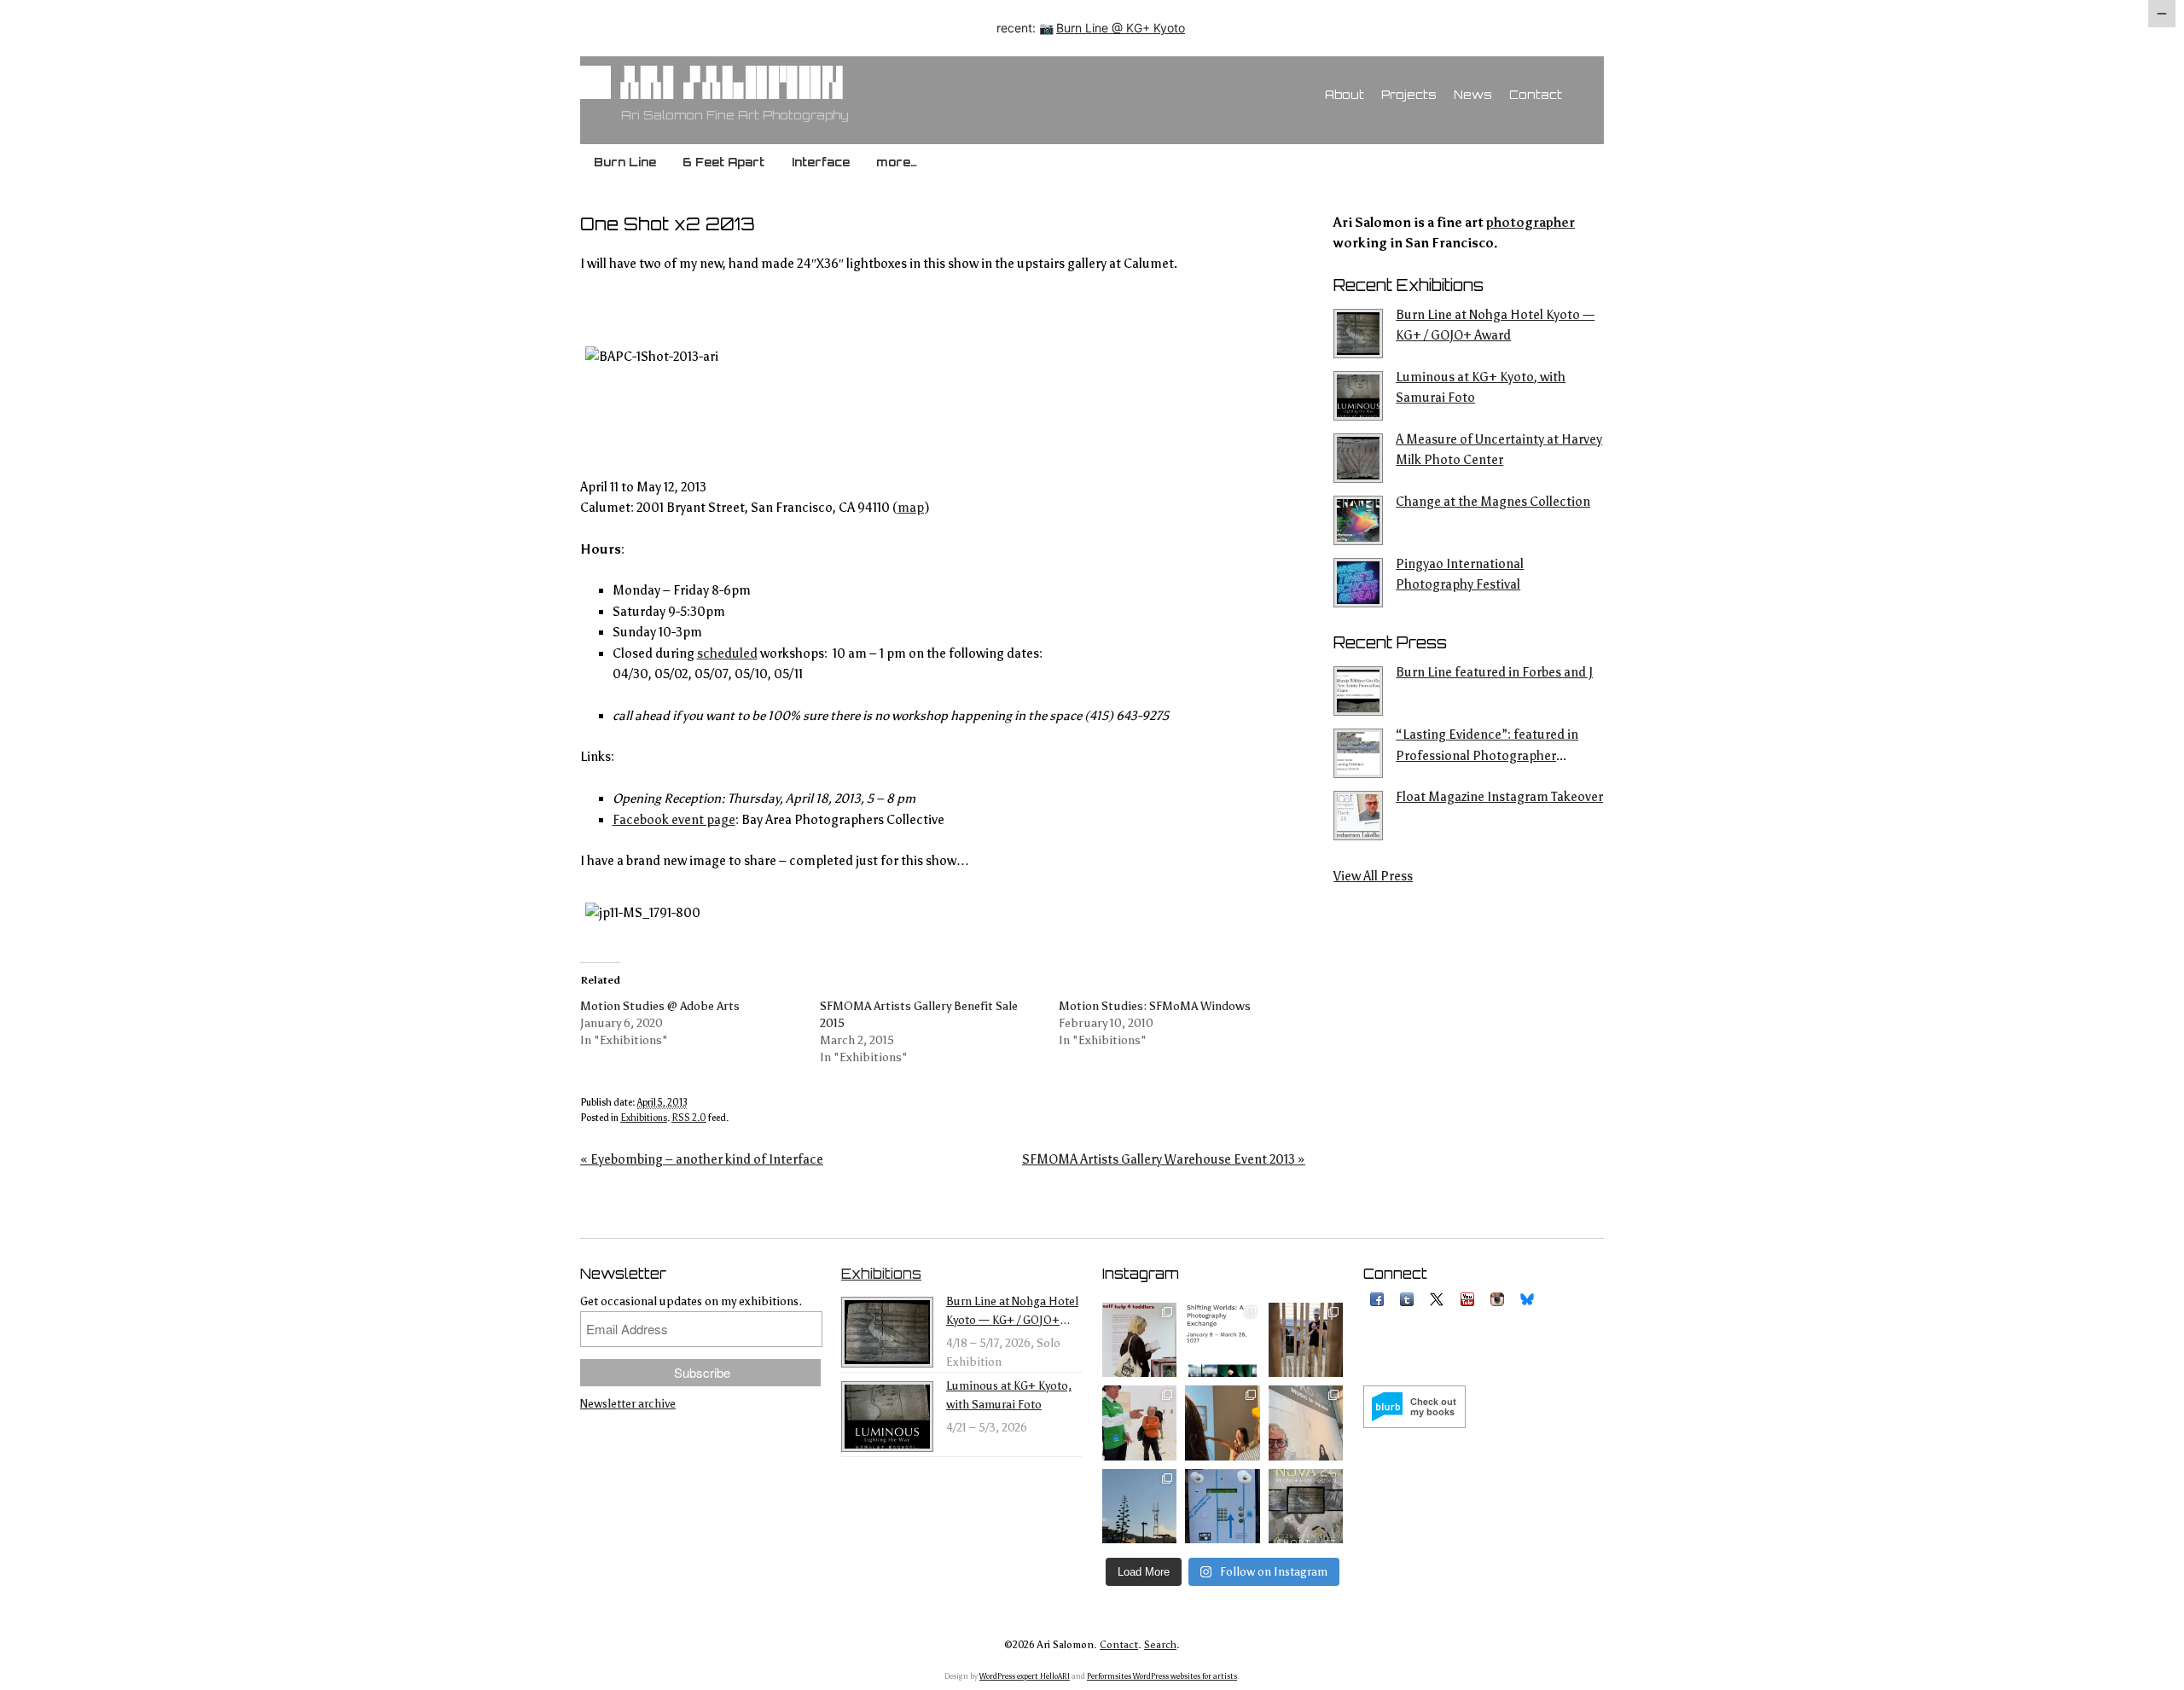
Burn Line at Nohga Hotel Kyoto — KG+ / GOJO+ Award (1495, 325)
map (911, 508)
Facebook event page (674, 820)
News (1473, 95)
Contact (1536, 95)
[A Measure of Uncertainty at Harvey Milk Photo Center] (1360, 458)
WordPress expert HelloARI (1025, 1676)
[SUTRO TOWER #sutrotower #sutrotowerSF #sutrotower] (1139, 1506)
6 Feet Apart (723, 162)
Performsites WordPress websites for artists (1162, 1676)
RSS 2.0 (689, 1118)
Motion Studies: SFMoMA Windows (1155, 1006)
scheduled (727, 653)
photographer (1531, 223)
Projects (1409, 95)
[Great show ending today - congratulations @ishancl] (1139, 1423)
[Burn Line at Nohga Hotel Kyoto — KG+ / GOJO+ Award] (1360, 334)
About (1345, 95)
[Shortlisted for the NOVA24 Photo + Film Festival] (1306, 1506)
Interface (821, 162)
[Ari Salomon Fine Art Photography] (729, 93)
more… (897, 162)
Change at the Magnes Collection (1493, 502)
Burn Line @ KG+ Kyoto (1121, 28)
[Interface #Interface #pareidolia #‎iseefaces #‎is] (1222, 1506)
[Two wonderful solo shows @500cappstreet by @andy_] (1306, 1340)
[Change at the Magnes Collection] (1360, 520)
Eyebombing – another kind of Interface (702, 1159)
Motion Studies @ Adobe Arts (660, 1006)
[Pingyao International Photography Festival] (1360, 583)
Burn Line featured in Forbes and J (1494, 672)
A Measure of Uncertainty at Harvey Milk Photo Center (1499, 450)
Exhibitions (644, 1118)
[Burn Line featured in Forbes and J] (1360, 691)
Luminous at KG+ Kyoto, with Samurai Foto (1481, 387)
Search (1160, 1645)
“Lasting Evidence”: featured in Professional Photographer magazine (1487, 746)
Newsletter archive (628, 1404)
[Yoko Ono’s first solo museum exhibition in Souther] (1306, 1423)
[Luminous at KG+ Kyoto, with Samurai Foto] (1360, 396)
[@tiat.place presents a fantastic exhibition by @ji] (1222, 1423)
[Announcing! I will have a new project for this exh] (1222, 1340)
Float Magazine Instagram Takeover (1499, 797)
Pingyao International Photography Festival (1460, 574)
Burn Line (625, 162)
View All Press (1373, 876)
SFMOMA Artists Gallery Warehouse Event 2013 (1164, 1159)
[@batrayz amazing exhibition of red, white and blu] (1139, 1340)
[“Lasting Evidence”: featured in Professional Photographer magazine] (1360, 753)
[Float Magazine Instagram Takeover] (1360, 816)
